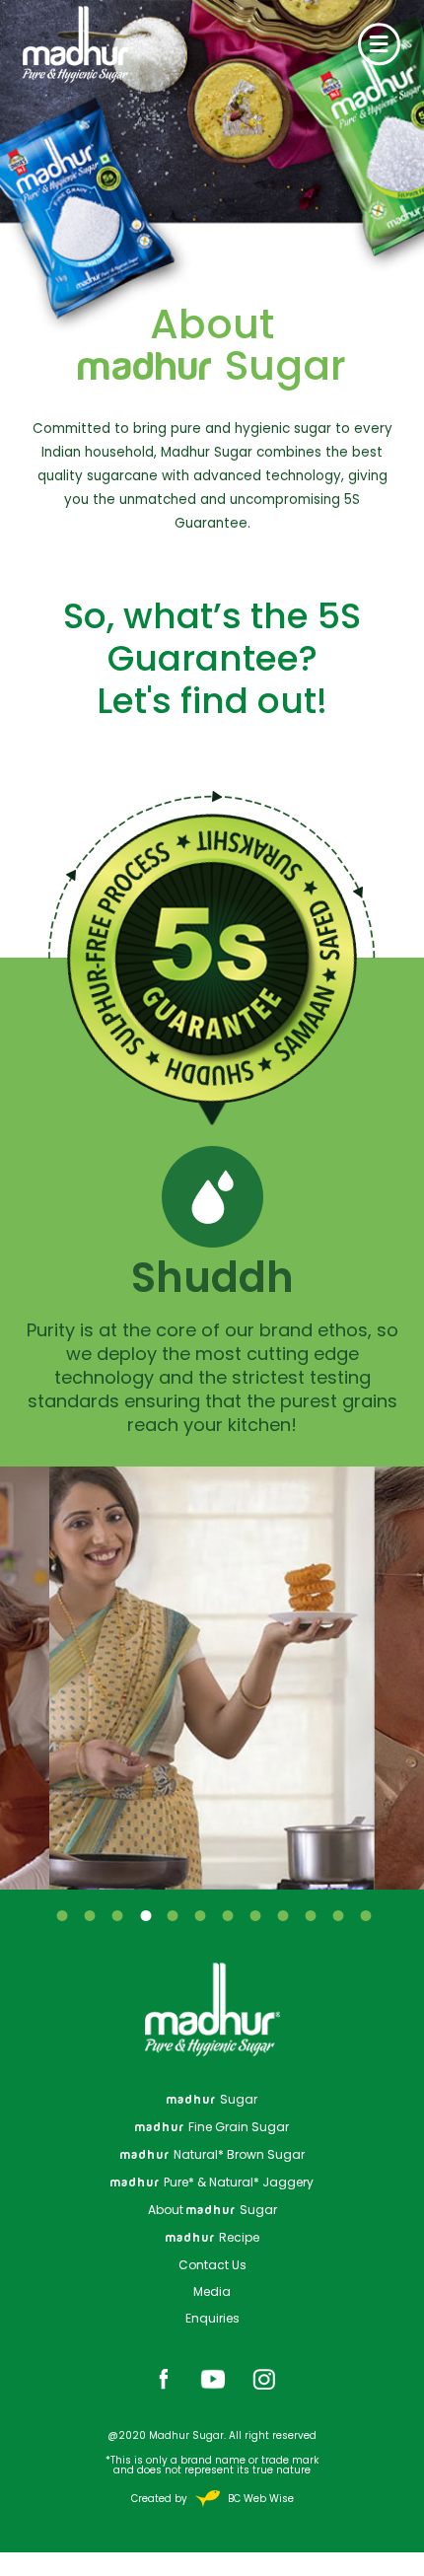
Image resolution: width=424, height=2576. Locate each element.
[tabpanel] (212, 1678)
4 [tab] (144, 1915)
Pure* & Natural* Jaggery (212, 2182)
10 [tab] (310, 1915)
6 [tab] (199, 1915)
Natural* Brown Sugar (212, 2154)
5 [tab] (172, 1915)
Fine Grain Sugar (212, 2127)
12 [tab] (365, 1915)
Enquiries (212, 2318)
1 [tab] (61, 1915)
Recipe (212, 2237)
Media (212, 2291)
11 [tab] (337, 1915)
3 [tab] (116, 1915)
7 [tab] (227, 1915)
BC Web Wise (259, 2499)
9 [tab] (282, 1915)
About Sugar (212, 2210)
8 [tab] (254, 1915)
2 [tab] (89, 1915)
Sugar (212, 2099)
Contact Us (212, 2265)
